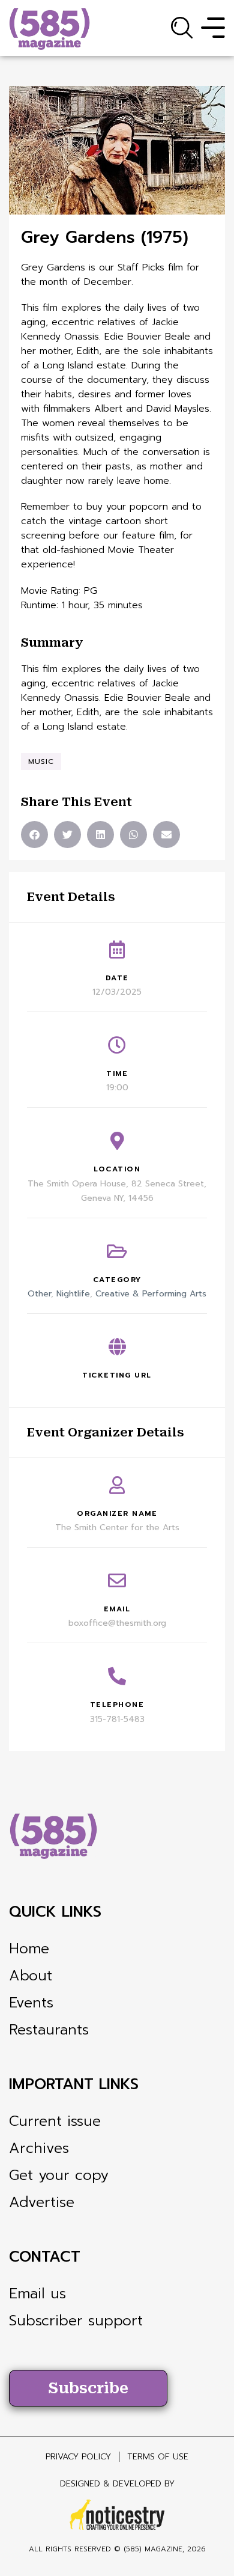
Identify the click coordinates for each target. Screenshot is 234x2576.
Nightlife (73, 1294)
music (41, 762)
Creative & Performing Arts (151, 1294)
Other (39, 1294)
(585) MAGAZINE (153, 2549)
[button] (34, 835)
